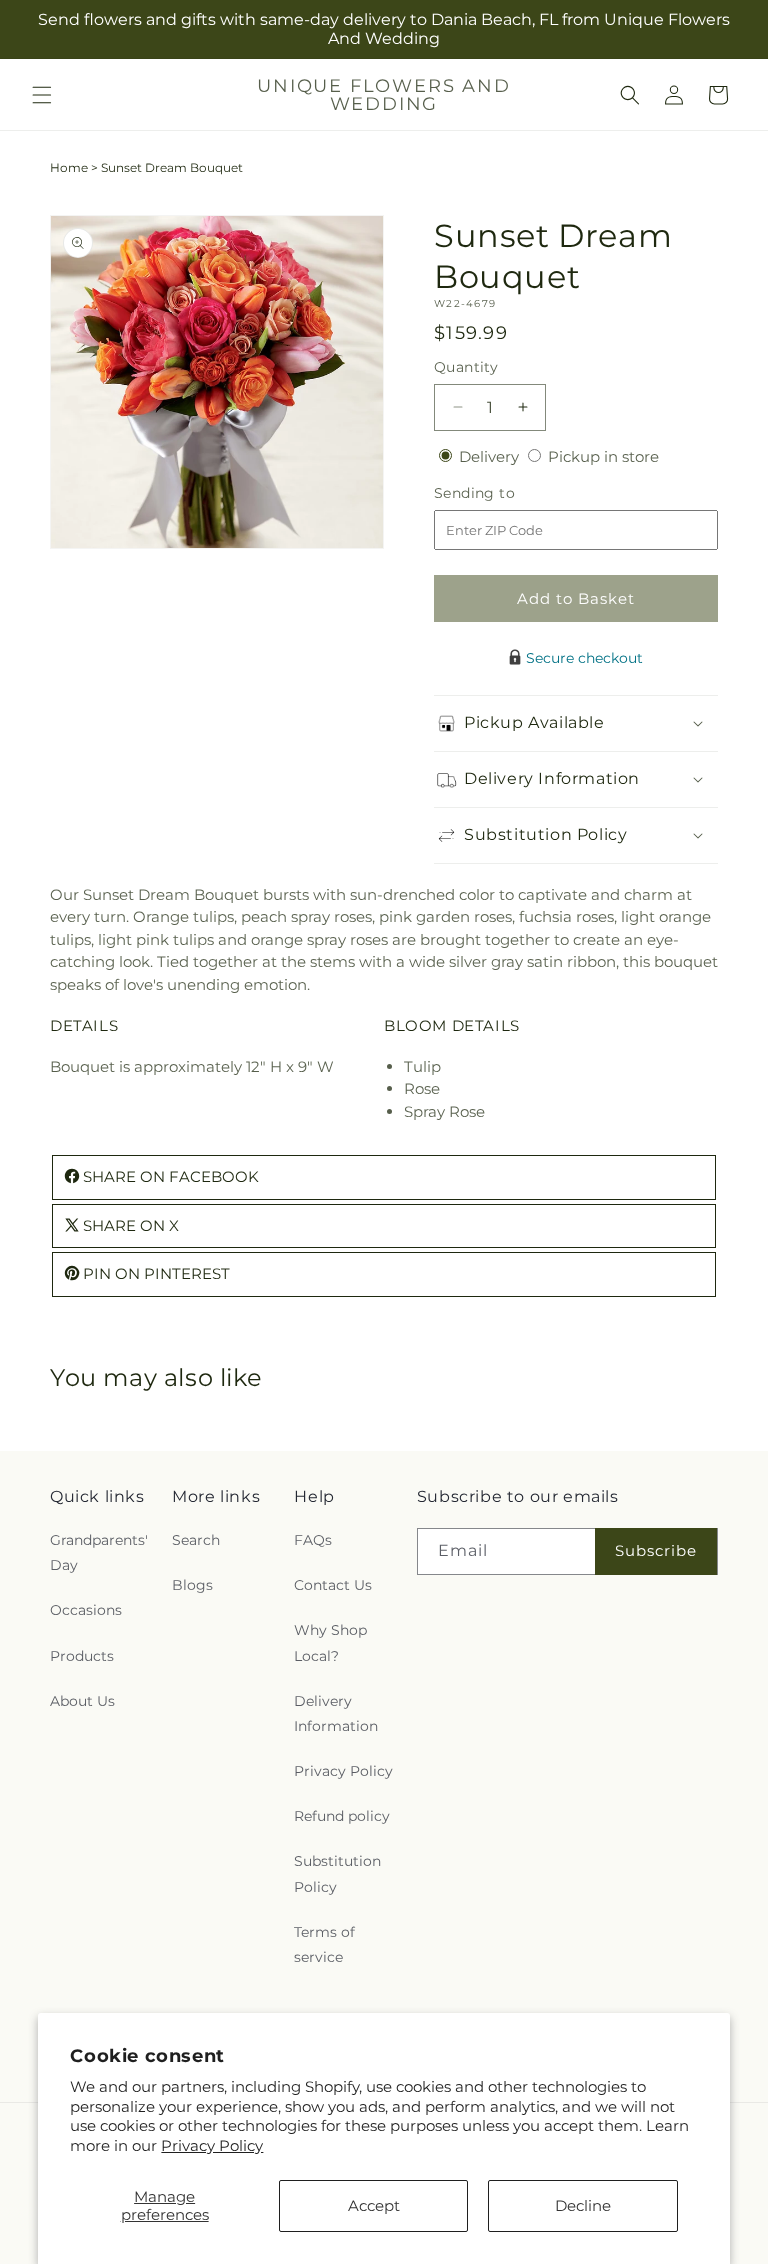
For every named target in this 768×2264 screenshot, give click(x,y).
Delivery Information (336, 1713)
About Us (82, 1701)
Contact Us (333, 1585)
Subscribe (656, 1550)
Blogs (192, 1585)
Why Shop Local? (330, 1642)
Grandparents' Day (99, 1552)
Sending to (504, 493)
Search (196, 1540)
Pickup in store (603, 456)
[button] (42, 95)
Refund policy (342, 1816)
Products (82, 1656)
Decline (583, 2205)
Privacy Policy (212, 2145)
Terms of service (324, 1944)
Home (69, 167)
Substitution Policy (337, 1873)
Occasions (86, 1610)
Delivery (491, 456)
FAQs (313, 1540)
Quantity (466, 367)
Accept (374, 2205)
